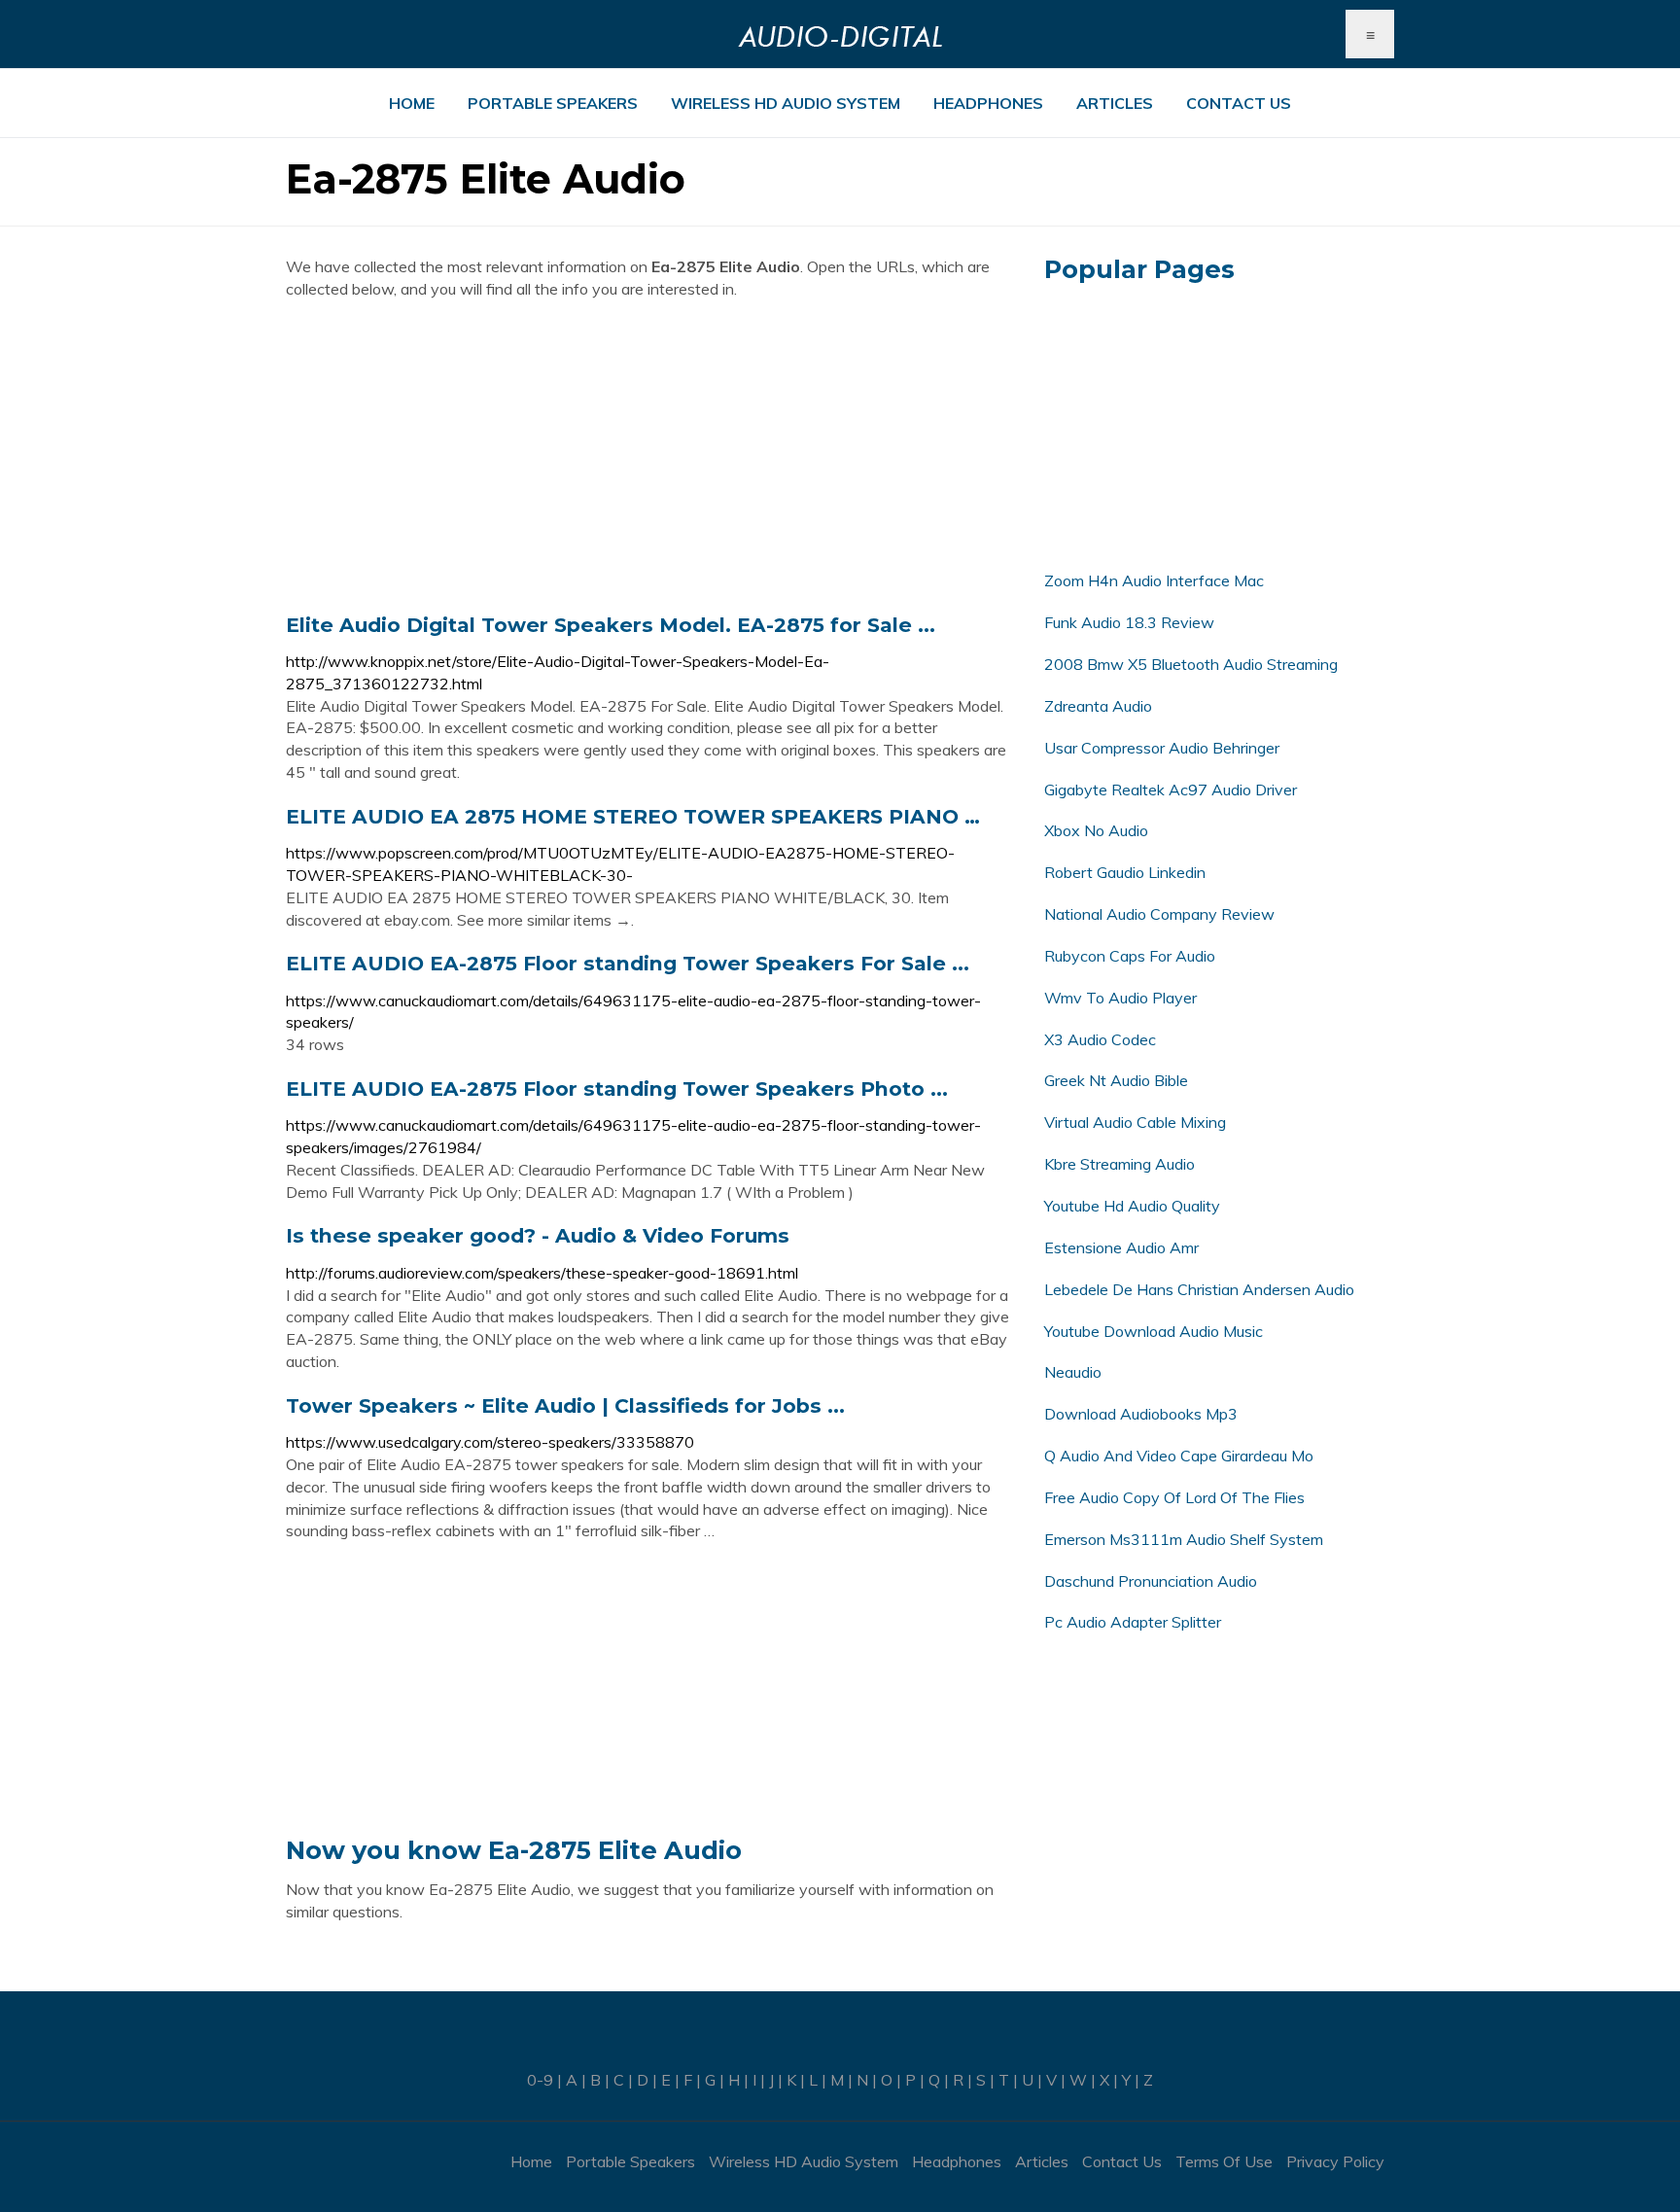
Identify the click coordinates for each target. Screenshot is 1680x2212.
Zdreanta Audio (1098, 706)
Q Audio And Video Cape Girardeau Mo (1179, 1456)
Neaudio (1073, 1372)
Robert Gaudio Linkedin (1125, 872)
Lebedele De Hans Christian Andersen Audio (1199, 1289)
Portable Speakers (553, 103)
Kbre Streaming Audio (1120, 1164)
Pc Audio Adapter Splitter (1133, 1622)
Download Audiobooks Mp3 (1141, 1414)
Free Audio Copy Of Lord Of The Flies (1174, 1497)
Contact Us (1239, 103)
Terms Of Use (1224, 2161)
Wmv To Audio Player (1120, 998)
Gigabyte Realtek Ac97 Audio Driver (1171, 790)
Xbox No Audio (1096, 830)
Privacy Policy (1335, 2161)
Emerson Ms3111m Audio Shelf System (1184, 1539)
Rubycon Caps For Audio (1130, 956)
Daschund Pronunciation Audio (1151, 1581)
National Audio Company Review (1159, 914)
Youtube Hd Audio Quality (1132, 1206)
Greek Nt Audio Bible (1116, 1080)
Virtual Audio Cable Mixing (1135, 1122)
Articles (1115, 103)
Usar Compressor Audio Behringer (1162, 748)
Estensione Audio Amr (1121, 1247)
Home (412, 103)
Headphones (988, 103)
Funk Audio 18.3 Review (1129, 622)
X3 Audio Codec (1100, 1039)
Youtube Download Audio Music (1154, 1331)
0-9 (540, 2080)
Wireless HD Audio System (786, 103)
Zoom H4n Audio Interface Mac (1154, 580)
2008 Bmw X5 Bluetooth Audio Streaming (1191, 664)
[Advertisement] (650, 456)
